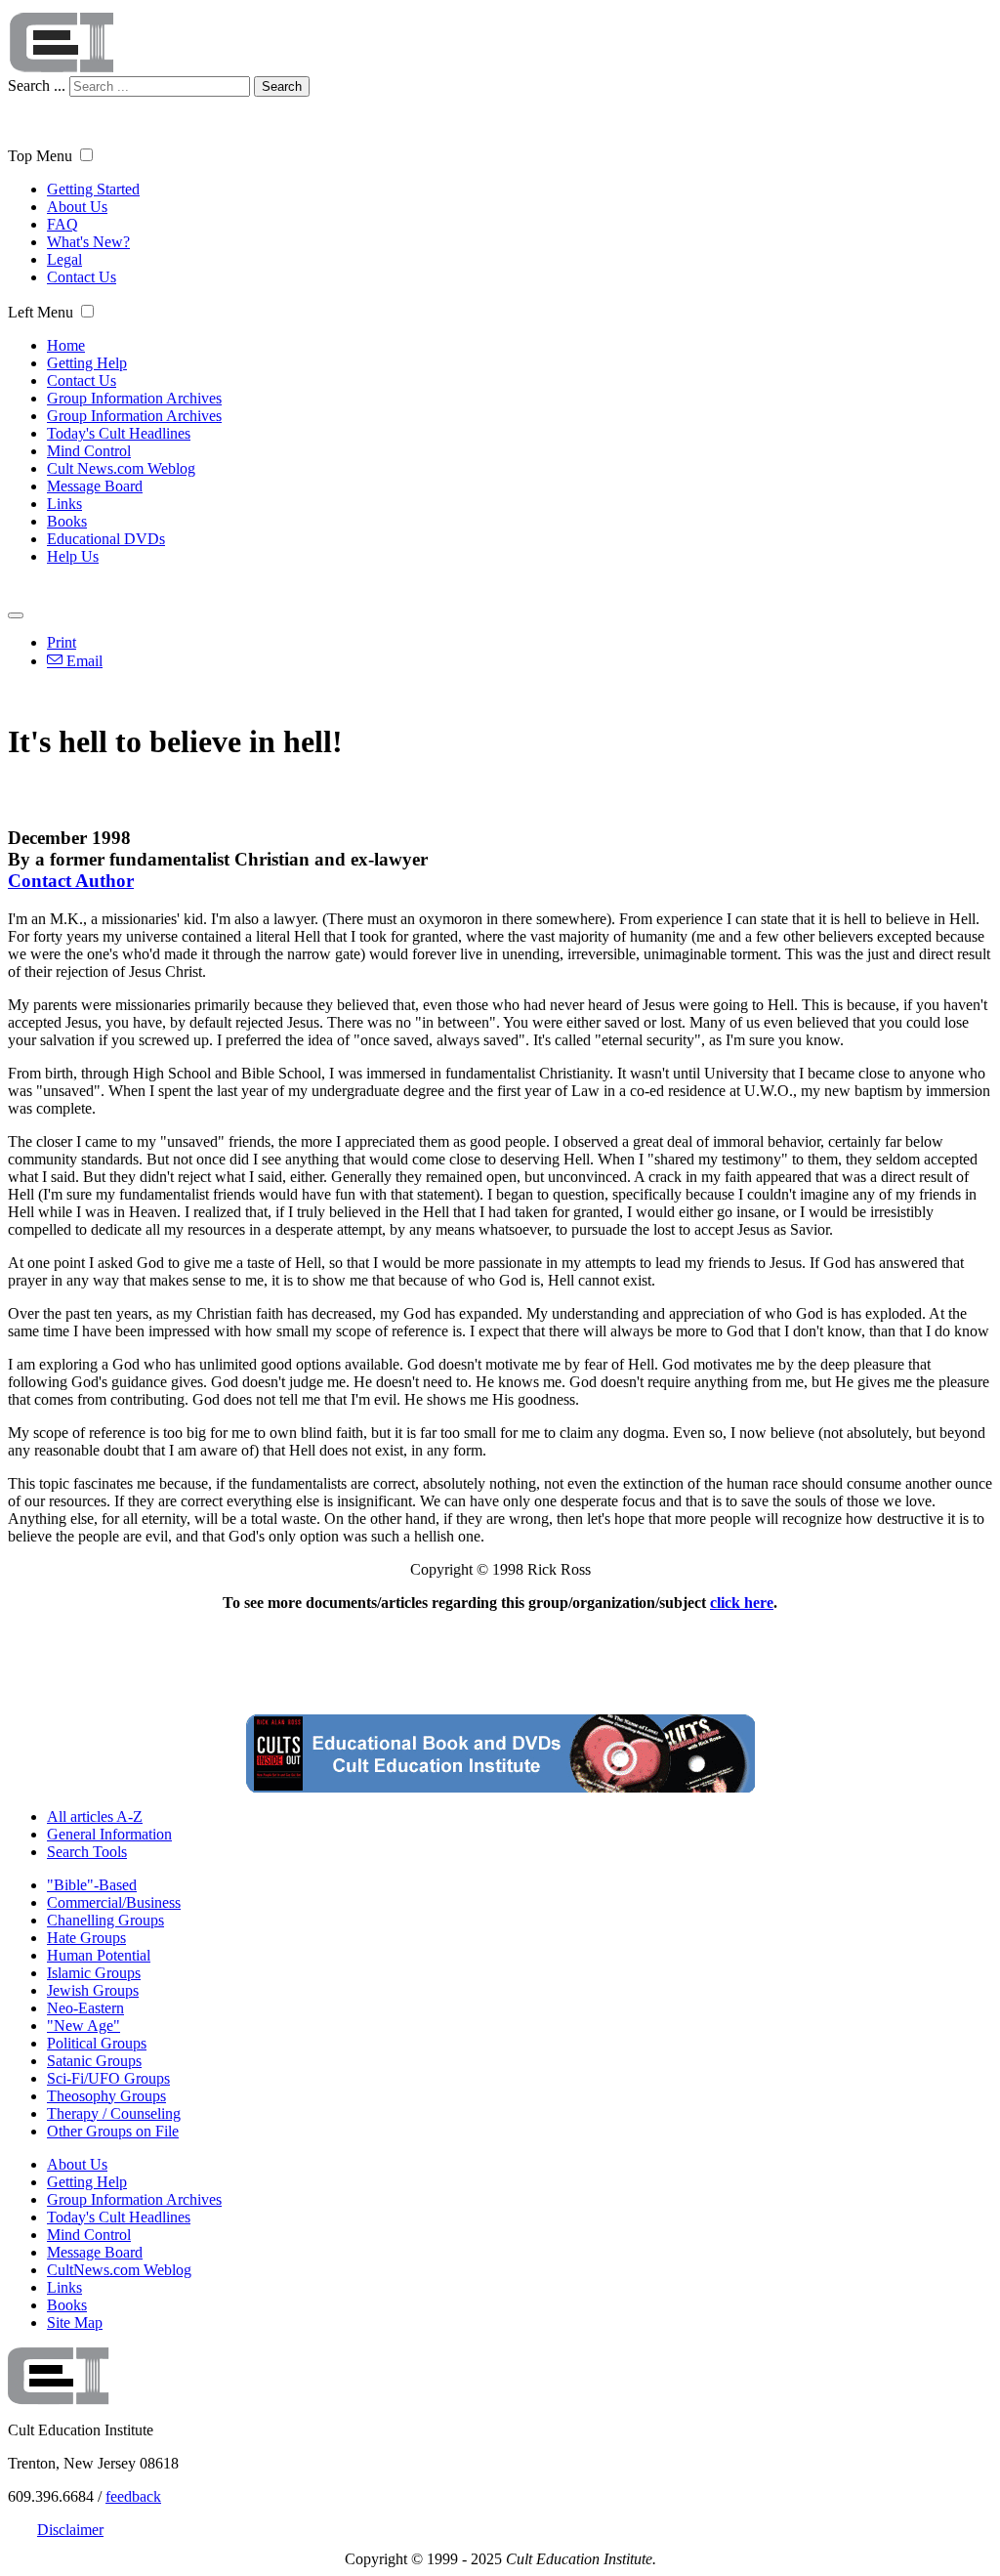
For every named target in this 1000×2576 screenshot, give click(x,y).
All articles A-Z (95, 1816)
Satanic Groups (94, 2061)
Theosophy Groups (106, 2096)
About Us (77, 207)
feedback (133, 2496)
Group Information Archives (134, 398)
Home (66, 345)
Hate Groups (86, 1938)
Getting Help (87, 363)
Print (62, 642)
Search (282, 86)
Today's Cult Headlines (119, 433)
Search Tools (87, 1852)
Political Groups (97, 2043)
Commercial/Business (114, 1902)
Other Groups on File (113, 2131)
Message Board (95, 486)
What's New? (88, 242)
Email (83, 661)
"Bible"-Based (92, 1885)
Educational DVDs (106, 539)
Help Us (73, 556)
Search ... (37, 85)
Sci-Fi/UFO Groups (108, 2078)
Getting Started (93, 189)
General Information (109, 1834)
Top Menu (40, 156)
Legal (64, 259)
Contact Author (71, 881)
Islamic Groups (94, 1973)
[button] (86, 155)
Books (67, 521)
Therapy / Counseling (114, 2113)
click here (742, 1603)
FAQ (62, 224)
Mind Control (89, 451)
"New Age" (83, 2026)
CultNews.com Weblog (119, 2270)
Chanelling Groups (105, 1920)
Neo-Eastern (85, 2008)
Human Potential (99, 1955)
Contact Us (82, 277)
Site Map (75, 2323)
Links (64, 504)
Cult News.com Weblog (121, 468)
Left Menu (41, 312)
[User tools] (16, 615)
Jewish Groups (93, 1990)
